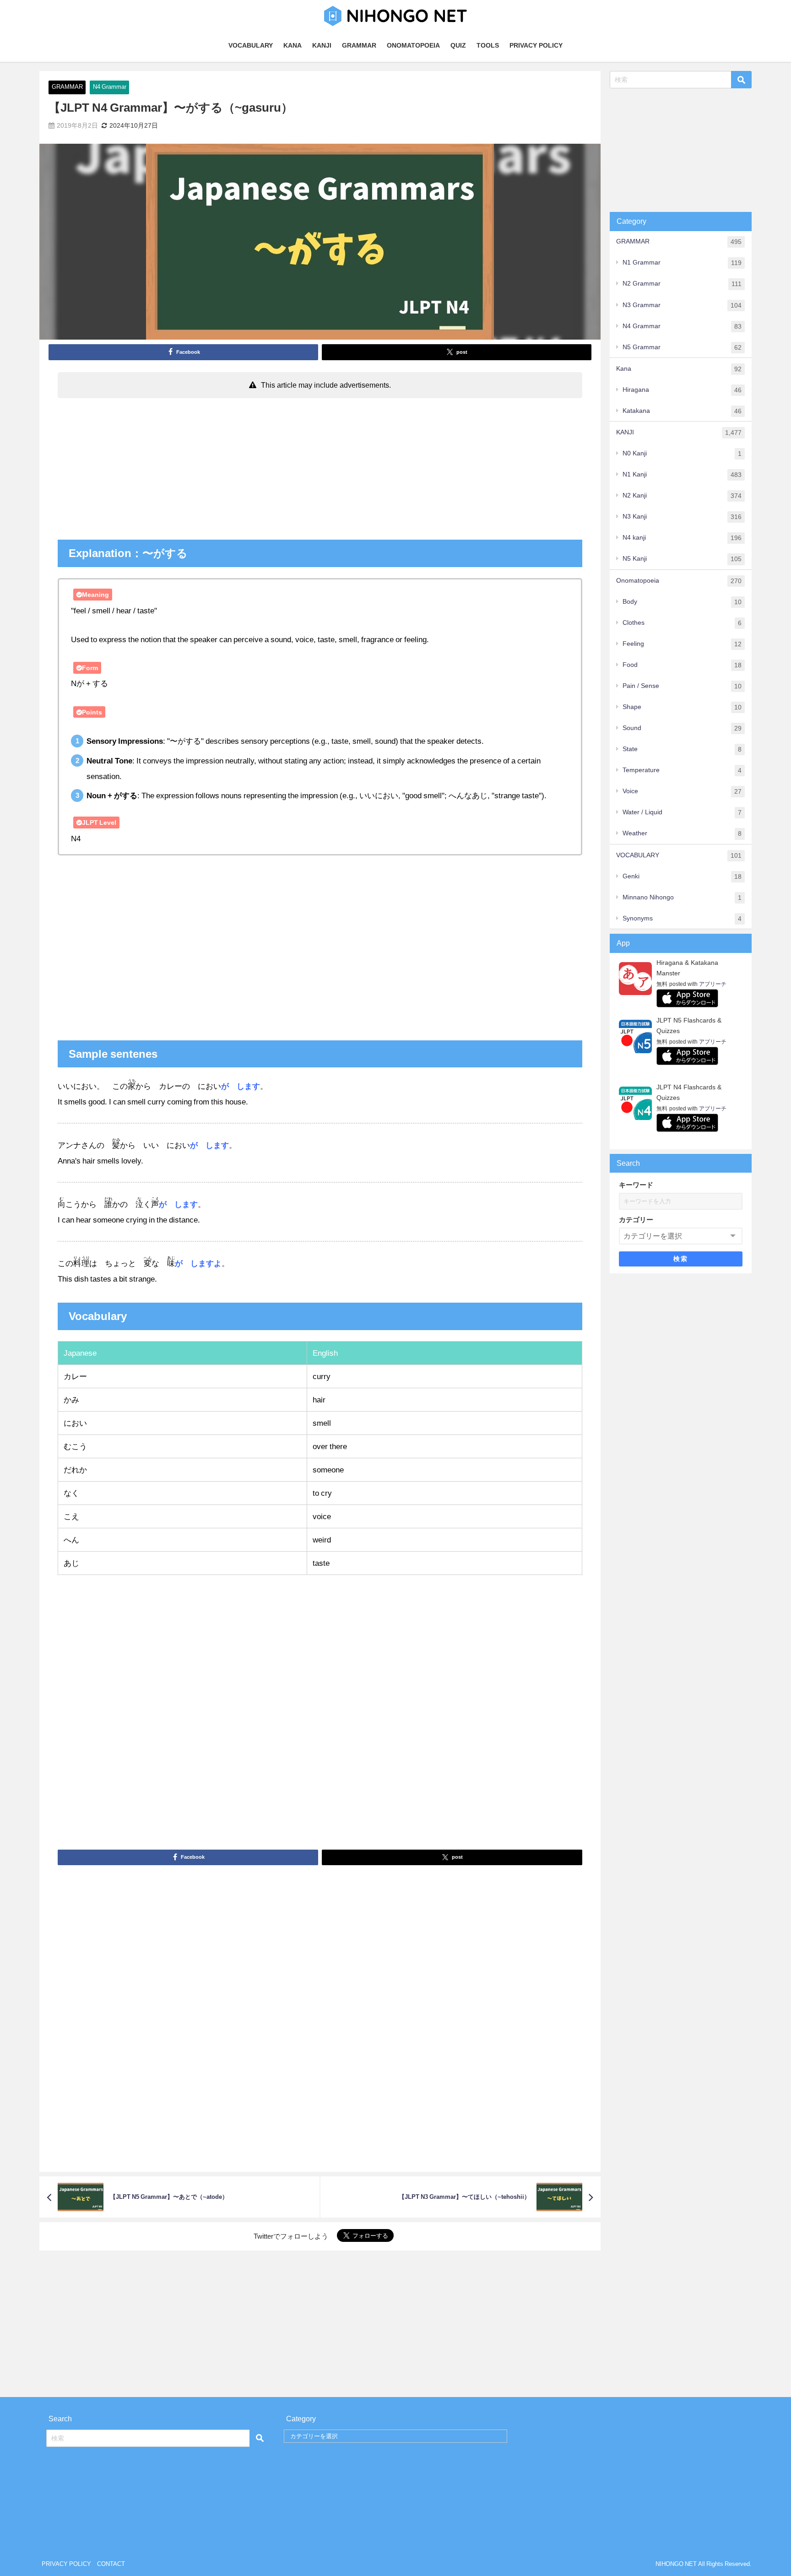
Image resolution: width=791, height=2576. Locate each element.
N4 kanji (682, 538)
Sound (682, 728)
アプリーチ (713, 984)
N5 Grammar (682, 347)
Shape (682, 707)
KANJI (322, 45)
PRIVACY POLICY (536, 45)
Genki (682, 876)
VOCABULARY (251, 45)
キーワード (636, 1185)
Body (682, 602)
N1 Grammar (682, 262)
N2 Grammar (682, 284)
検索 (680, 1259)
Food (682, 665)
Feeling (682, 644)
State (682, 749)
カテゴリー (636, 1220)
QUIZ (458, 45)
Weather (682, 833)
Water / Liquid (682, 812)
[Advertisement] (320, 471)
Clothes (682, 623)
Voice (682, 791)
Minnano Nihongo (682, 897)
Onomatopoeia (679, 581)
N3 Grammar (682, 305)
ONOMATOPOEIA (413, 45)
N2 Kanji (682, 495)
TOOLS (488, 45)
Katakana (682, 411)
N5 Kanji (682, 559)
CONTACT (111, 2564)
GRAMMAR (359, 45)
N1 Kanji (682, 474)
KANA (293, 45)
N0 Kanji (682, 453)
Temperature (682, 770)
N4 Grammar (110, 87)
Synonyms (682, 918)
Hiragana (682, 390)
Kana (679, 369)
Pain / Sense (682, 686)
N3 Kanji (682, 517)
